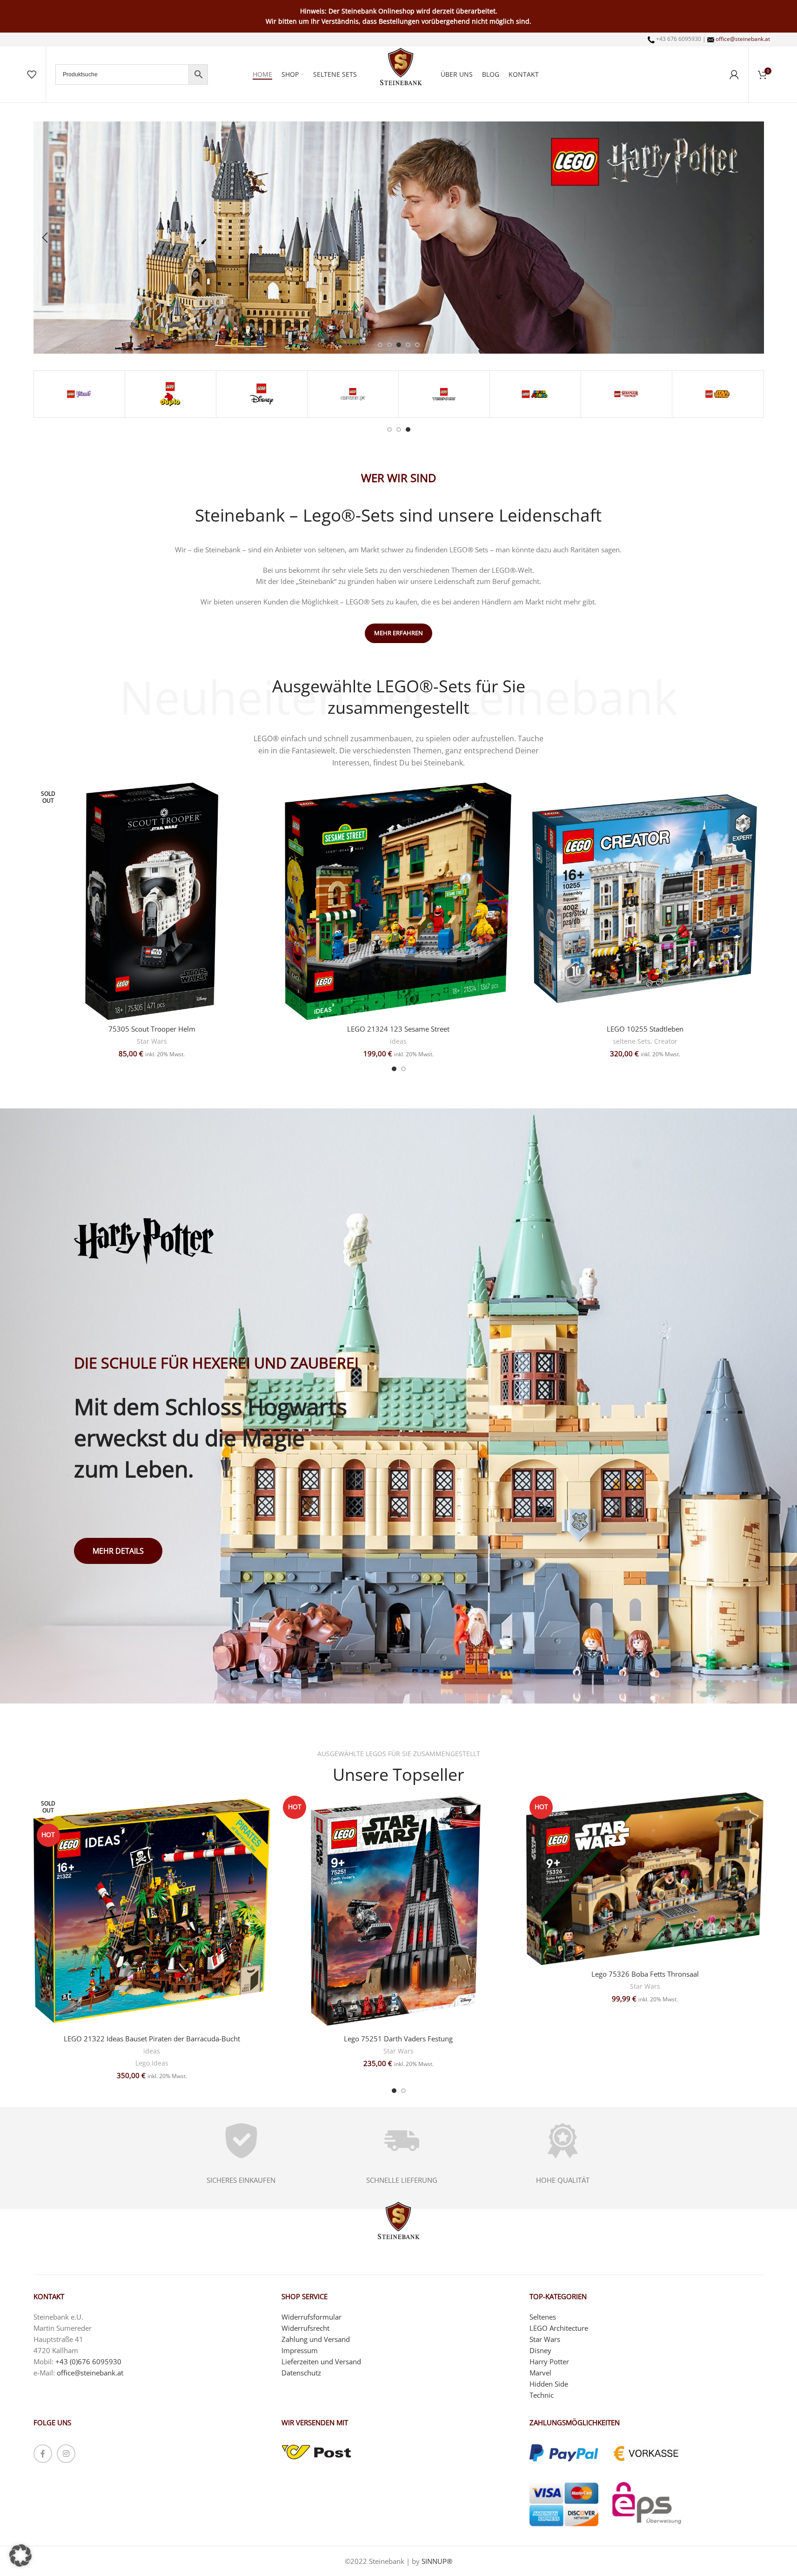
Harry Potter (549, 2361)
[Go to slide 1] (380, 345)
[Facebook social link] (43, 2454)
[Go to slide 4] (408, 345)
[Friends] (79, 394)
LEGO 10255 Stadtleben (645, 1029)
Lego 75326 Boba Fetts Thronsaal (645, 1974)
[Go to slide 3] (399, 345)
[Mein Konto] (734, 74)
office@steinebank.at (743, 39)
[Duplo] (171, 394)
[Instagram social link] (66, 2454)
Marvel (540, 2373)
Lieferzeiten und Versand (321, 2361)
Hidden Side (549, 2384)
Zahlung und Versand (316, 2339)
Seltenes (543, 2317)
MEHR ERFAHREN (398, 633)
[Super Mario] (535, 394)
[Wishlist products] (32, 74)
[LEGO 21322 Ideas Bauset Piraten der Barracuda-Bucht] (152, 1911)
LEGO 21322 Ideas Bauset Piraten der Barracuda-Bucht (152, 2039)
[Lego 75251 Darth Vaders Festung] (398, 1911)
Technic (542, 2395)
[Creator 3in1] (353, 394)
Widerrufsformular (311, 2317)
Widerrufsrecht (305, 2328)
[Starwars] (718, 394)
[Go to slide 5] (417, 345)
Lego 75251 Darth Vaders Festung (398, 2039)
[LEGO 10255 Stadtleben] (645, 901)
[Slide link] (399, 238)
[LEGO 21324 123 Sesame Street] (398, 901)
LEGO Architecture (559, 2328)
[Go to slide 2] (389, 345)
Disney (540, 2350)
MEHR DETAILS (118, 1551)
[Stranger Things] (626, 394)
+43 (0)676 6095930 (88, 2361)
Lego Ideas (152, 2063)
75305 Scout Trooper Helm (152, 1029)
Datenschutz (301, 2373)
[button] (45, 238)
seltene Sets (632, 1041)
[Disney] (262, 394)
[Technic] (444, 394)
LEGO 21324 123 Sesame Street (398, 1029)
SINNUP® (437, 2561)
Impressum (300, 2350)
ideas (398, 1041)
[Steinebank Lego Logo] (401, 67)
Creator (666, 1041)
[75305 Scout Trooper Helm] (152, 901)
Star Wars (152, 1041)
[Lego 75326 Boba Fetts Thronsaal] (645, 1879)
